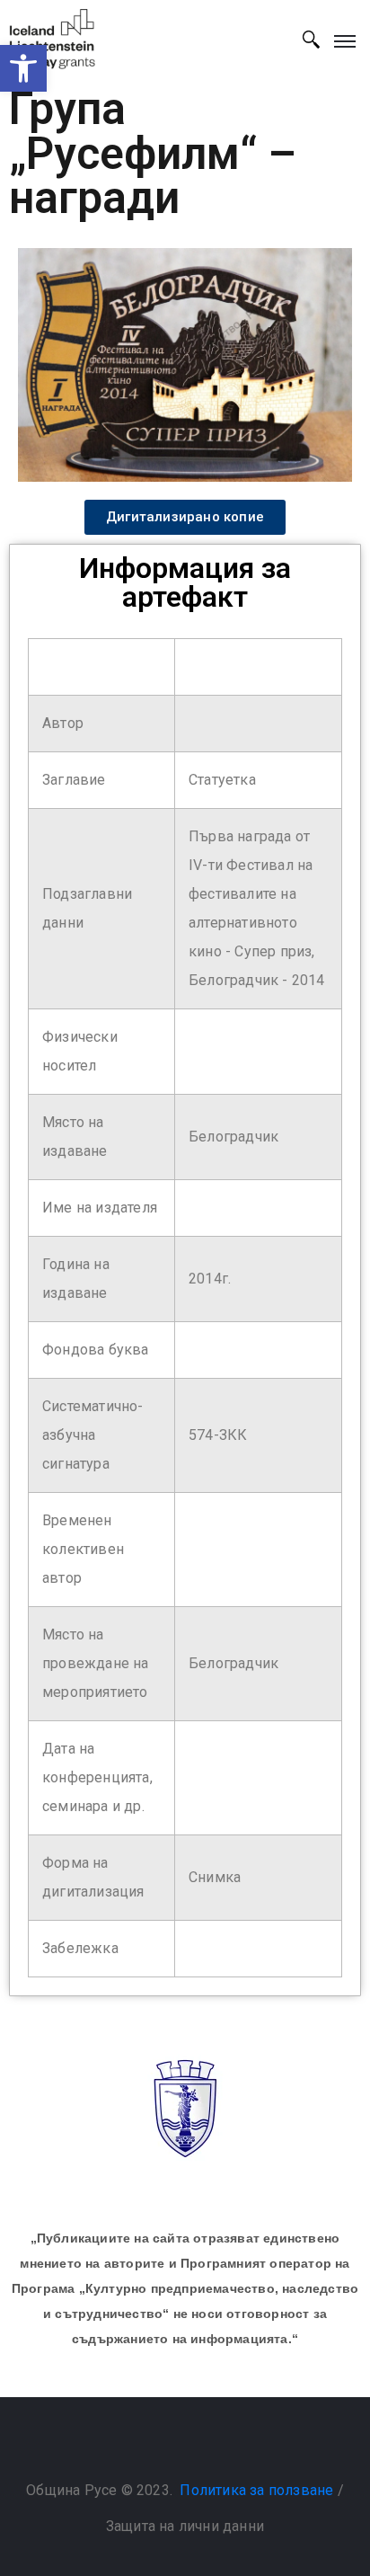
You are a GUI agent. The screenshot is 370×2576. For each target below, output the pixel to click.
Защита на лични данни (185, 2526)
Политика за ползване (256, 2490)
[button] (23, 68)
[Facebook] (167, 2445)
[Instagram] (203, 2445)
